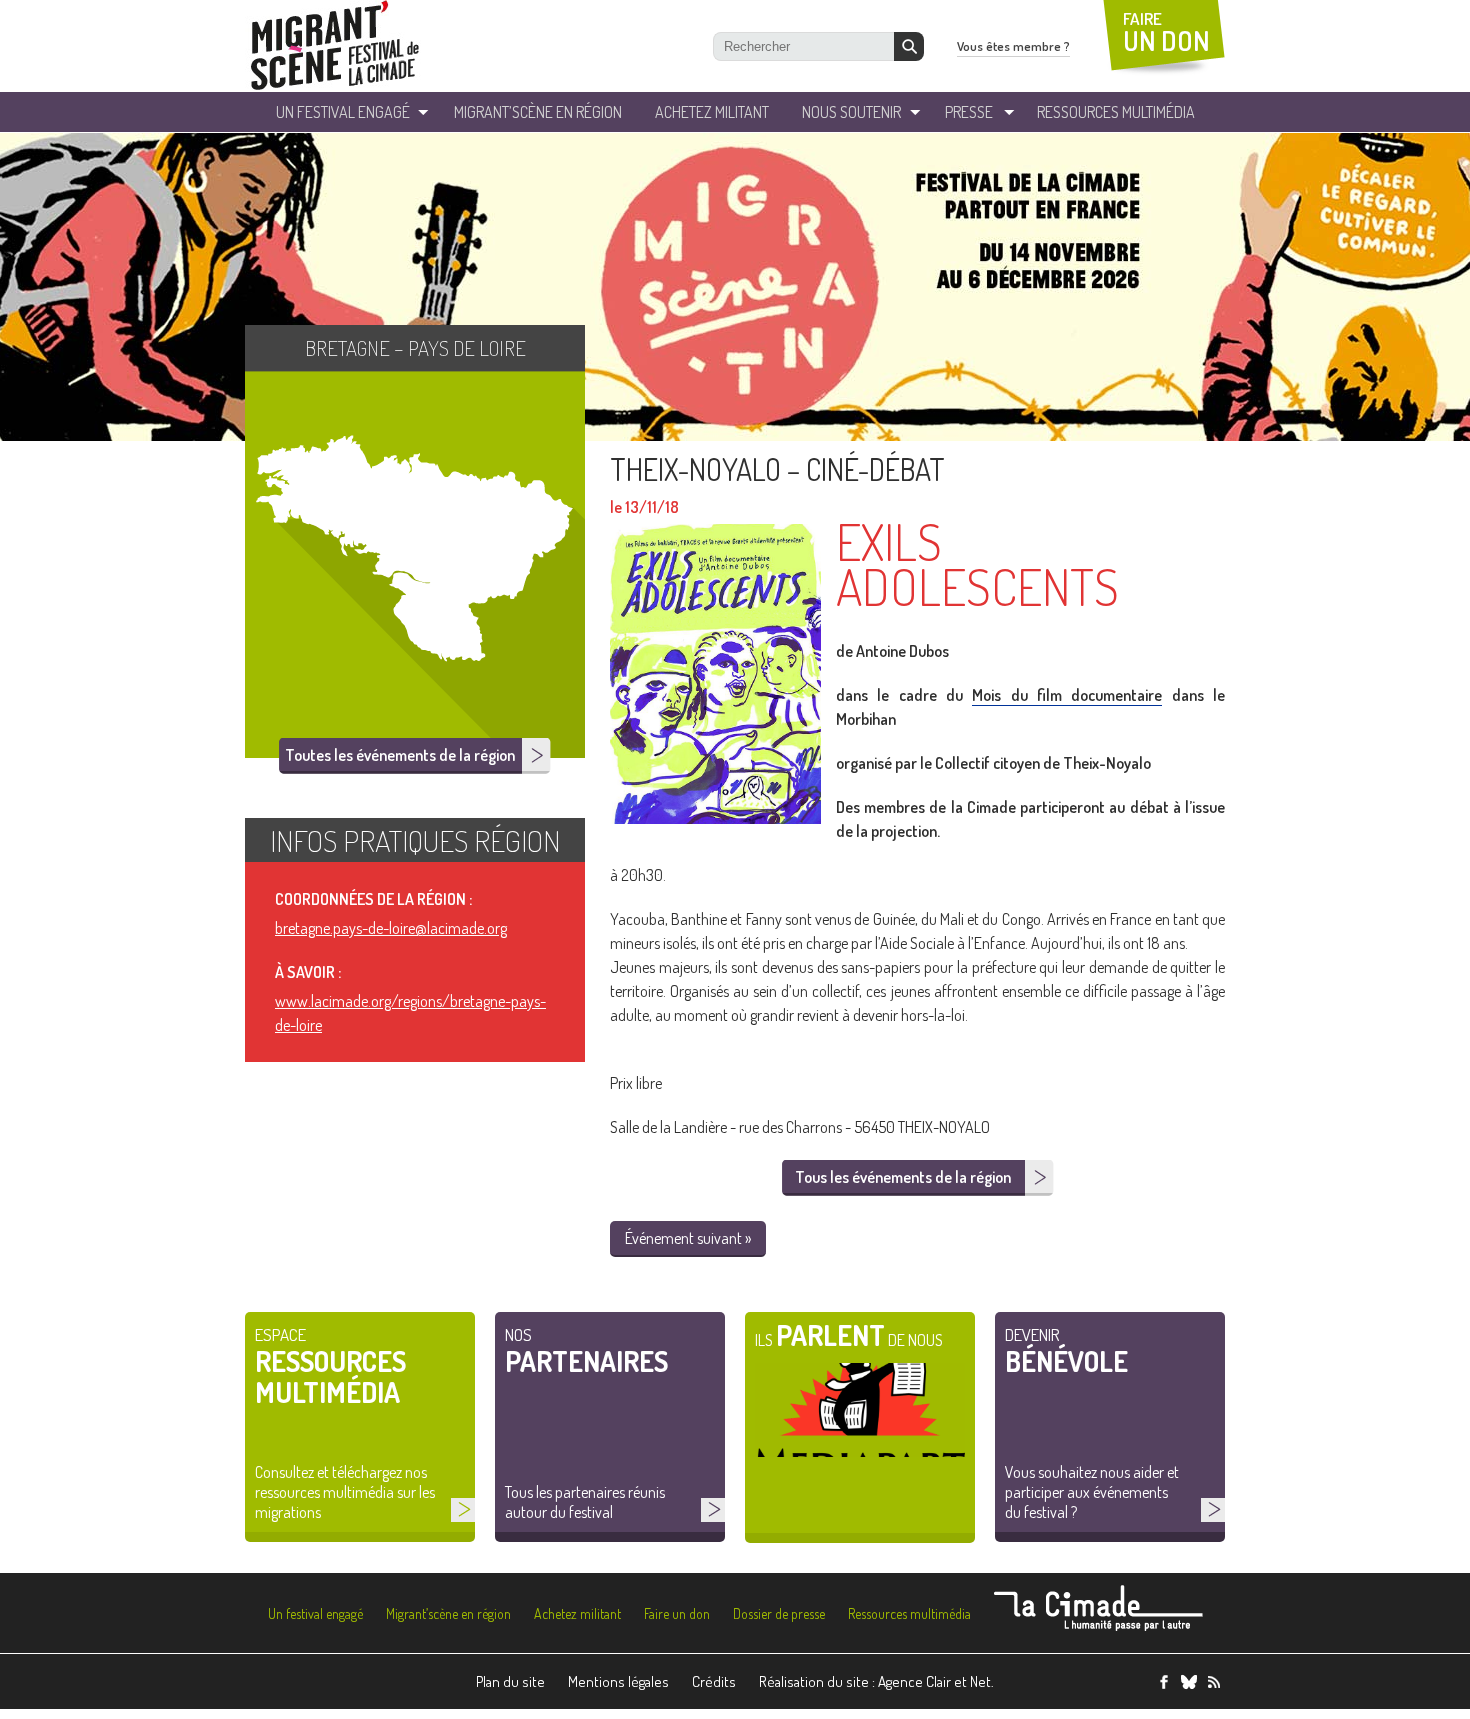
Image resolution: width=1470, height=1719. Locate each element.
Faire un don (677, 1613)
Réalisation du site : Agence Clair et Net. (876, 1681)
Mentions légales (618, 1681)
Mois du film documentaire (1067, 695)
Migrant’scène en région (448, 1613)
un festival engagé (343, 112)
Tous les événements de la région (903, 1177)
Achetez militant (712, 112)
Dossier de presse (779, 1613)
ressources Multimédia (1116, 112)
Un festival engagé (315, 1613)
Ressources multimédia (909, 1613)
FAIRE (1166, 32)
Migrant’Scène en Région (538, 112)
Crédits (714, 1681)
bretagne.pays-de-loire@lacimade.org (391, 928)
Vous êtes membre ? (1013, 46)
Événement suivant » (688, 1238)
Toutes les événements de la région (400, 755)
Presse (969, 112)
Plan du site (510, 1681)
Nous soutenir (851, 112)
